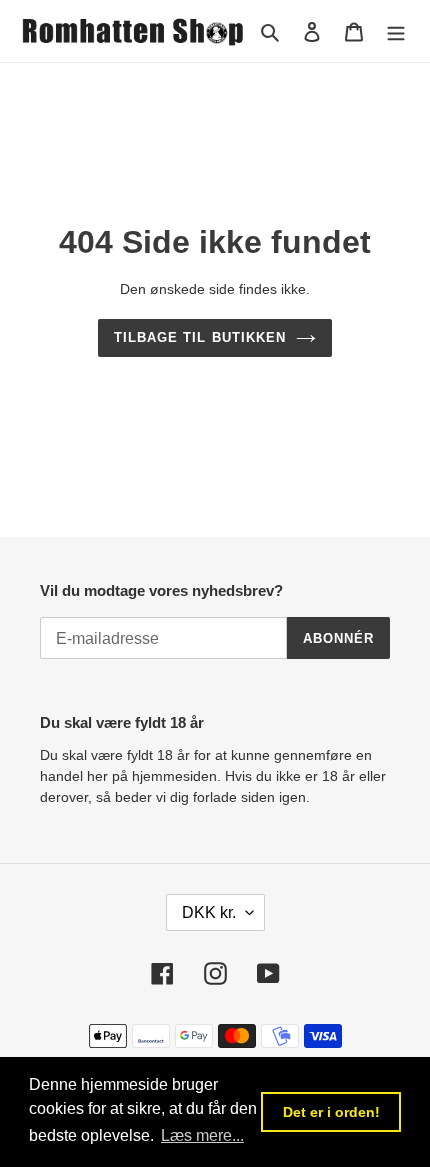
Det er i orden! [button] (331, 1112)
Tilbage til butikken (200, 337)
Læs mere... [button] (202, 1135)
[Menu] (396, 31)
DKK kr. (209, 912)
